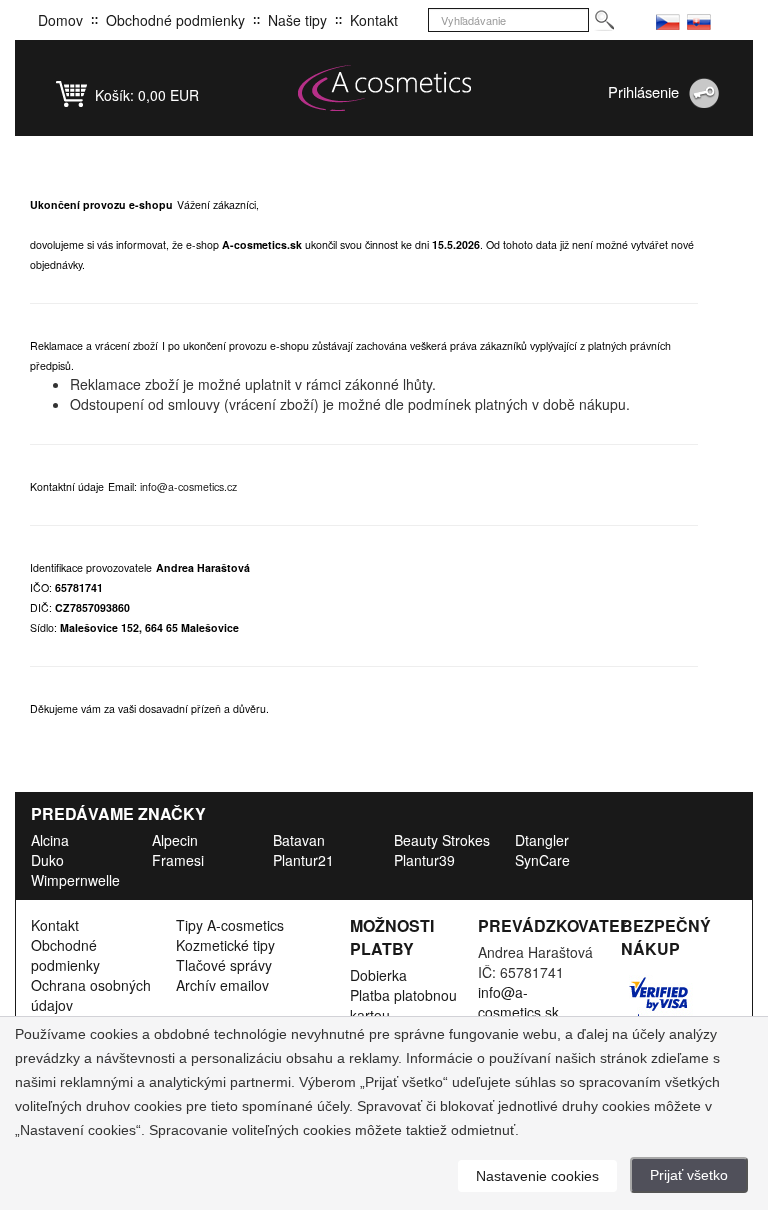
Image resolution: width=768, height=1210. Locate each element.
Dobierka (378, 975)
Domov (60, 20)
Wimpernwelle (75, 880)
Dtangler (542, 840)
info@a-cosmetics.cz (188, 486)
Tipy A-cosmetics (230, 925)
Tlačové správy (224, 965)
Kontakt (374, 20)
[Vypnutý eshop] (668, 20)
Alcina (50, 840)
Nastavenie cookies (537, 1176)
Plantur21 (303, 860)
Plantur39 (424, 860)
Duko (47, 860)
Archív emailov (222, 985)
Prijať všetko (689, 1175)
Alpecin (175, 840)
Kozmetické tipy (225, 945)
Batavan (299, 840)
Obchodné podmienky (175, 20)
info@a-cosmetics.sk (518, 1002)
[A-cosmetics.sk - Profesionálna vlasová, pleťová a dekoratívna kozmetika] (384, 88)
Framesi (178, 860)
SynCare (542, 860)
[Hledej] (603, 20)
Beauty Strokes (442, 840)
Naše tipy (297, 20)
